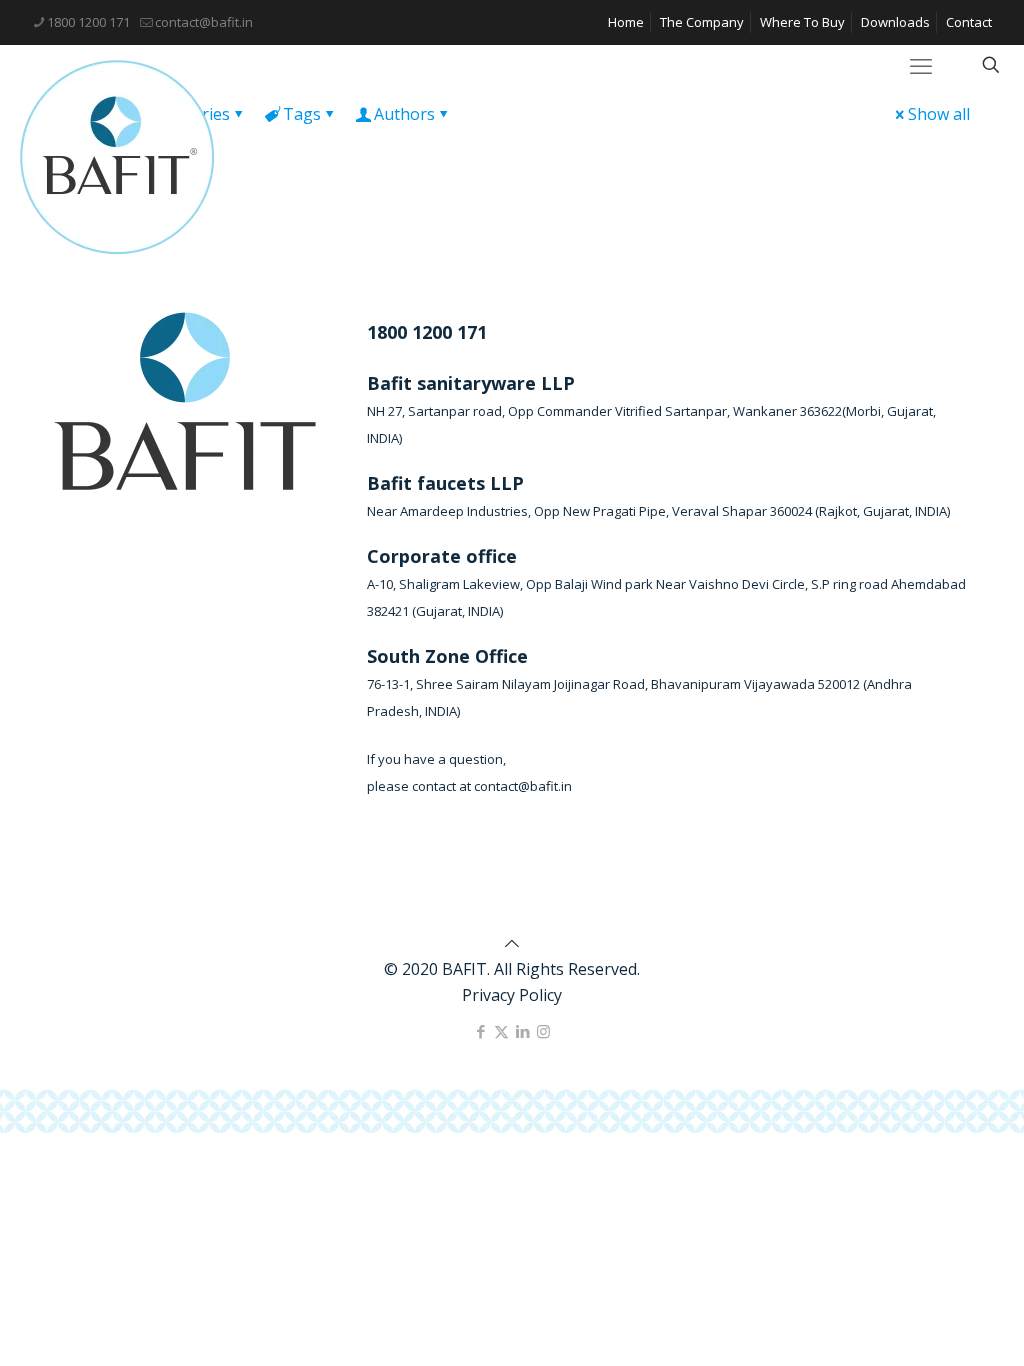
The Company (702, 22)
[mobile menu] (921, 65)
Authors (404, 114)
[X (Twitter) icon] (501, 1031)
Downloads (895, 22)
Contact (969, 22)
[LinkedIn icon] (522, 1031)
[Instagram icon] (543, 1031)
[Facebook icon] (480, 1031)
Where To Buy (802, 22)
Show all (939, 114)
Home (626, 22)
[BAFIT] (117, 157)
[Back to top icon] (512, 943)
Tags (302, 114)
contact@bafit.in (204, 22)
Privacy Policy (512, 995)
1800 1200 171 (88, 22)
